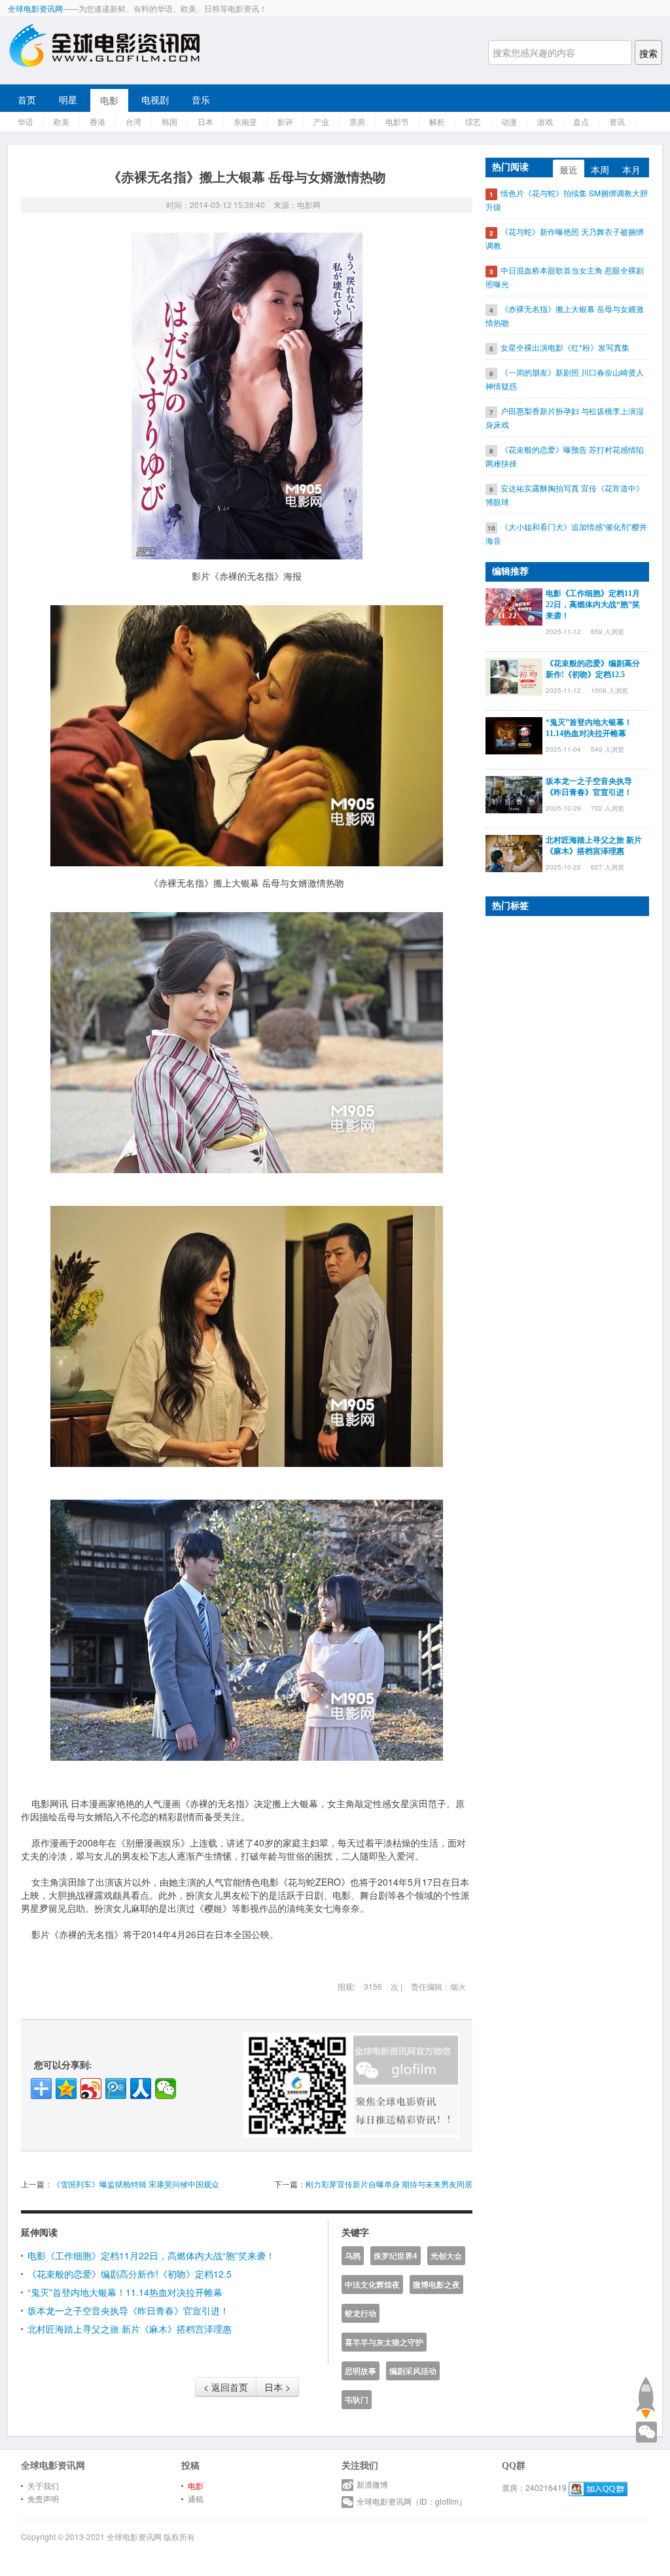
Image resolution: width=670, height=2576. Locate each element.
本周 (600, 169)
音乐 (201, 99)
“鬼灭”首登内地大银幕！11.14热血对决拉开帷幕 (125, 2292)
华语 (26, 121)
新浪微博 (372, 2484)
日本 (205, 121)
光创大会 (446, 2256)
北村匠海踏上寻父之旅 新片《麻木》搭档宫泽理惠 (130, 2329)
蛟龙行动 (361, 2313)
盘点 (581, 121)
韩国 (169, 121)
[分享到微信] (166, 2089)
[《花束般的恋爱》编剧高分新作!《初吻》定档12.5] (514, 675)
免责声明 (43, 2498)
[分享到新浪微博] (91, 2089)
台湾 (133, 121)
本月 (631, 169)
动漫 (509, 121)
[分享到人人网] (141, 2089)
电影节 (397, 121)
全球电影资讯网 (35, 8)
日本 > (277, 2387)
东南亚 (245, 121)
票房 (357, 121)
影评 (285, 121)
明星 (68, 99)
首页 (27, 99)
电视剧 (155, 99)
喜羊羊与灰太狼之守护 (384, 2342)
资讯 (617, 121)
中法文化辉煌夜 (372, 2285)
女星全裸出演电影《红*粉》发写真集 (565, 347)
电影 (109, 100)
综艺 (473, 121)
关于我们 (43, 2485)
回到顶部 (645, 2397)
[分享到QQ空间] (66, 2089)
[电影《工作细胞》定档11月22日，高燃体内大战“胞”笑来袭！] (514, 605)
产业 (321, 121)
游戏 (545, 121)
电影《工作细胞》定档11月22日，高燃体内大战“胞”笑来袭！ (151, 2255)
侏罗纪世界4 (396, 2256)
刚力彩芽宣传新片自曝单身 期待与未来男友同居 (389, 2184)
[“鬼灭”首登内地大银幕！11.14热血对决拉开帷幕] (514, 734)
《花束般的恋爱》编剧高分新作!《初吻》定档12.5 (130, 2274)
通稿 (196, 2498)
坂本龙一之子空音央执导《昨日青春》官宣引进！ (128, 2310)
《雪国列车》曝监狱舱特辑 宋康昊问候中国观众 (136, 2184)
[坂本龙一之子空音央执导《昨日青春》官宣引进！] (514, 793)
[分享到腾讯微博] (116, 2089)
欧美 (62, 121)
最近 (569, 169)
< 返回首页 (226, 2387)
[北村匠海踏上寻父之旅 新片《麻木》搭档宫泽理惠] (514, 852)
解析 (437, 121)
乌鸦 (353, 2256)
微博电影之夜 (436, 2285)
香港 (97, 121)
